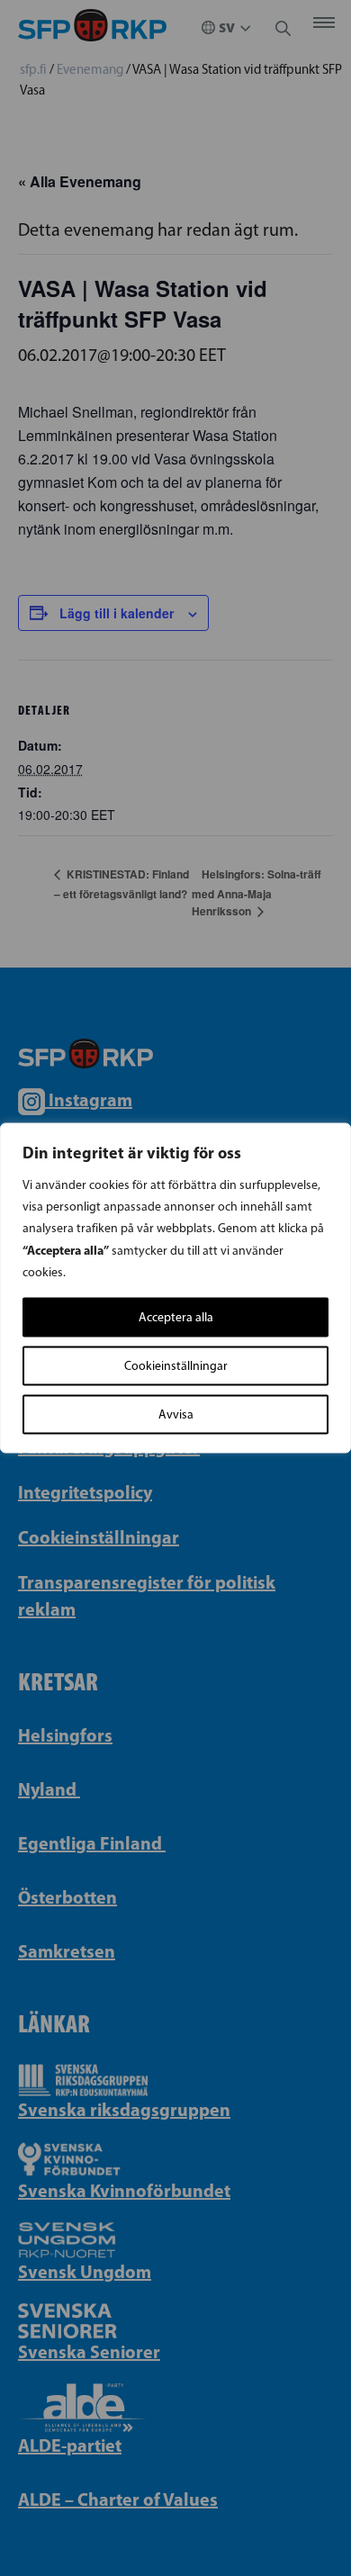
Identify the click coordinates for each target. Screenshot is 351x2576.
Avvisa (176, 1414)
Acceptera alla (176, 1317)
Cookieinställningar (176, 1366)
